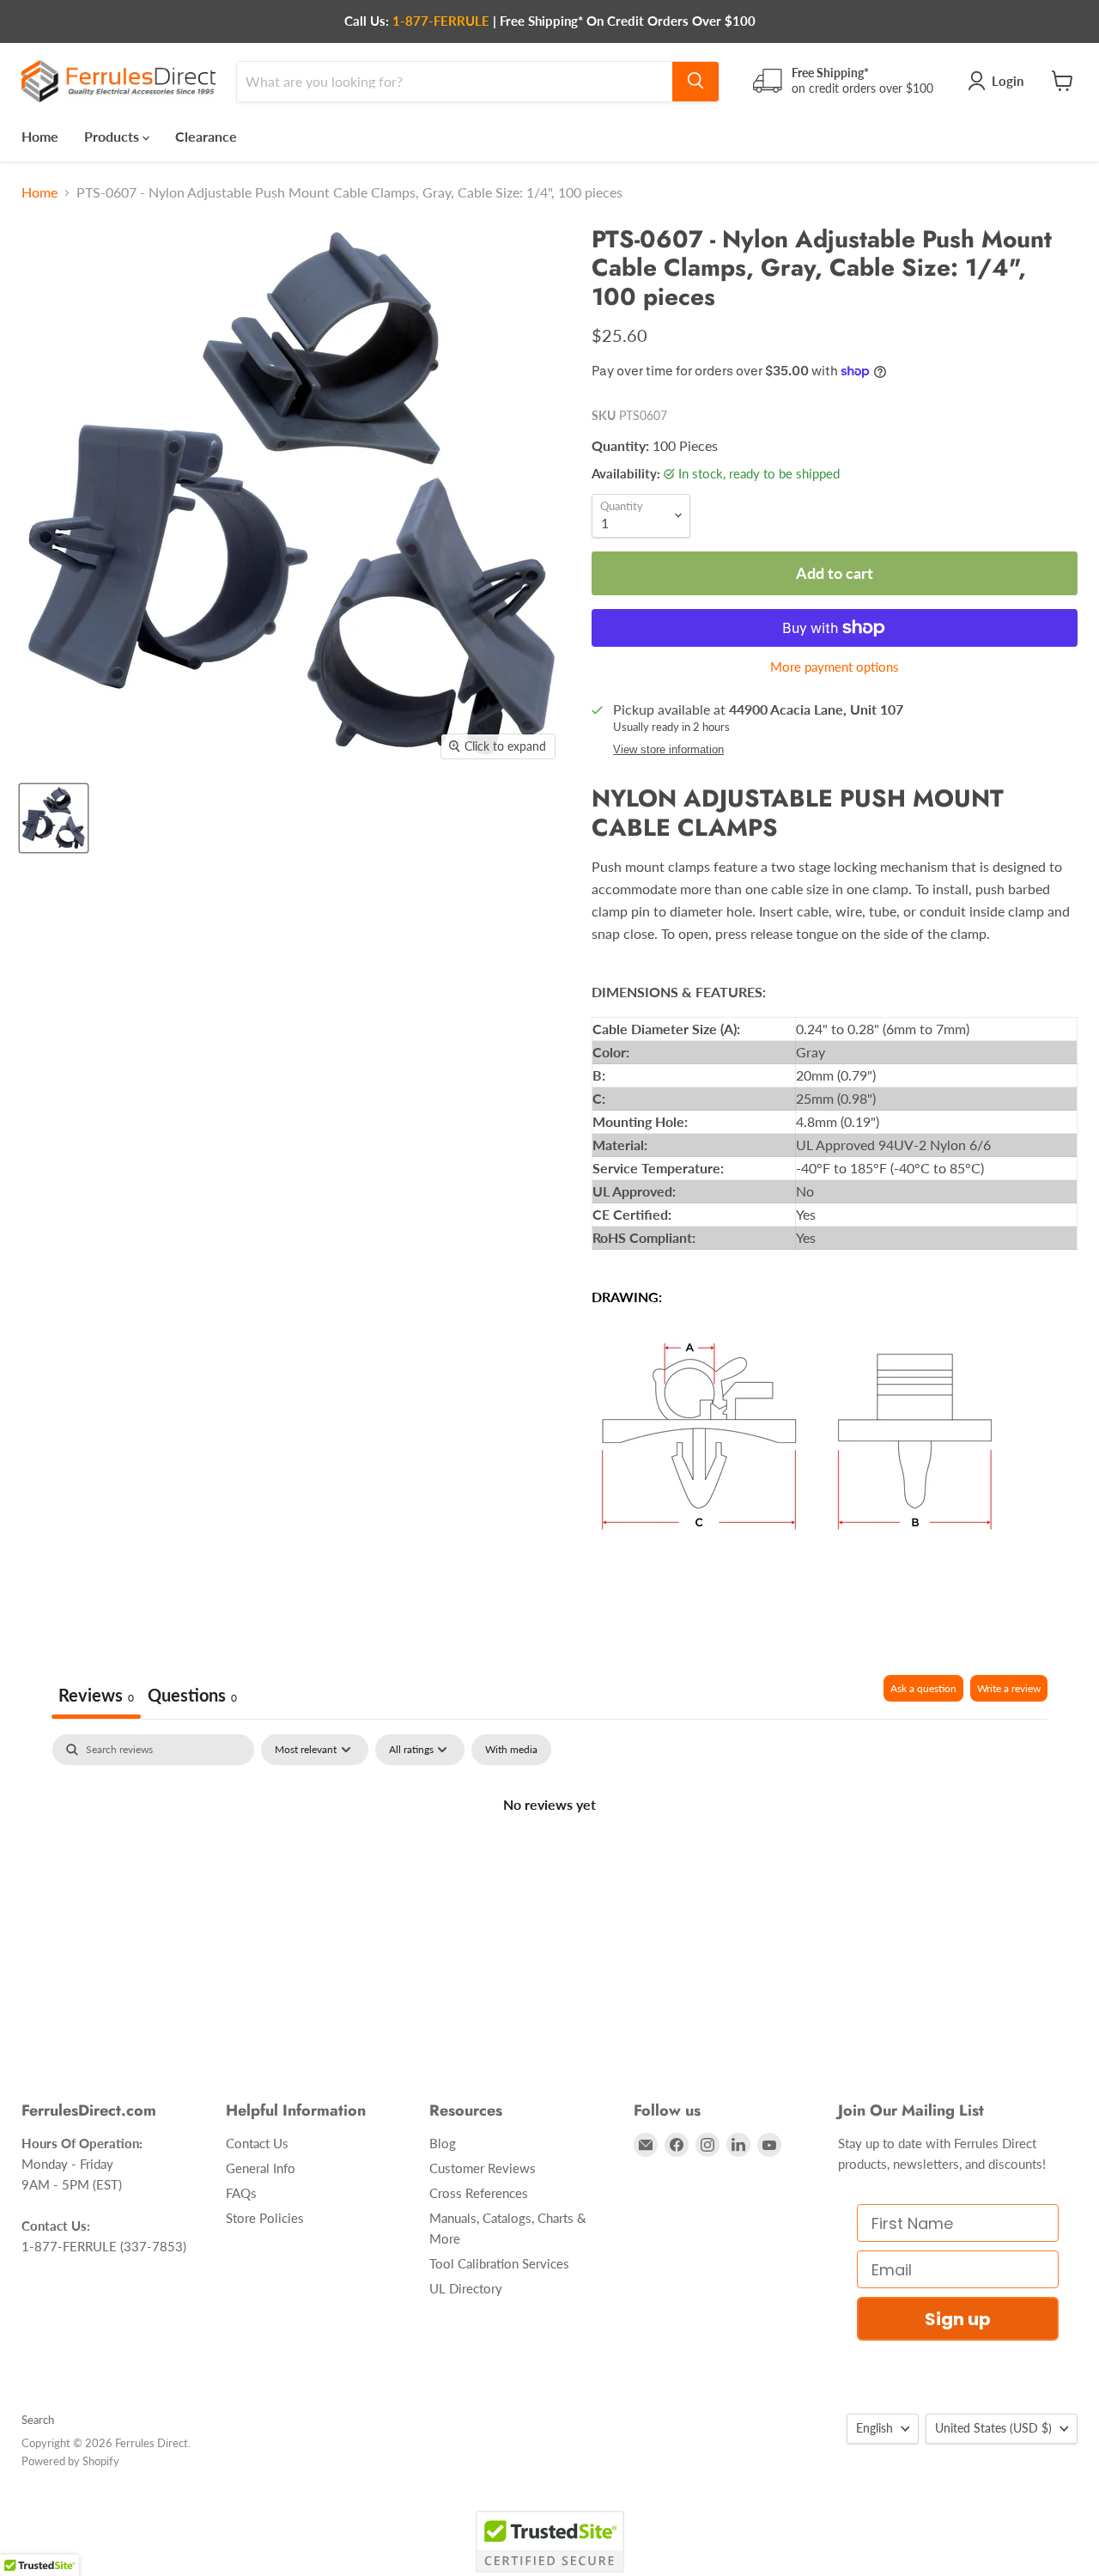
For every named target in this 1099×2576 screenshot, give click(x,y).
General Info (261, 2168)
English (874, 2428)
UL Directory (466, 2288)
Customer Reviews (483, 2168)
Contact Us (257, 2143)
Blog (443, 2143)
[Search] (695, 81)
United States (993, 2428)
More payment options (835, 667)
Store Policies (265, 2218)
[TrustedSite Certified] (550, 2542)
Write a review (1009, 1688)
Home (40, 135)
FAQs (241, 2193)
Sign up (958, 2319)
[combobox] (455, 81)
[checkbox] (511, 1750)
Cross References (479, 2193)
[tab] (192, 1697)
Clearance (206, 135)
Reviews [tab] (96, 1695)
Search (38, 2420)
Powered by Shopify (70, 2461)
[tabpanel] (549, 1862)
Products (113, 135)
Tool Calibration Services (499, 2263)
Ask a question (923, 1688)
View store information (668, 750)
